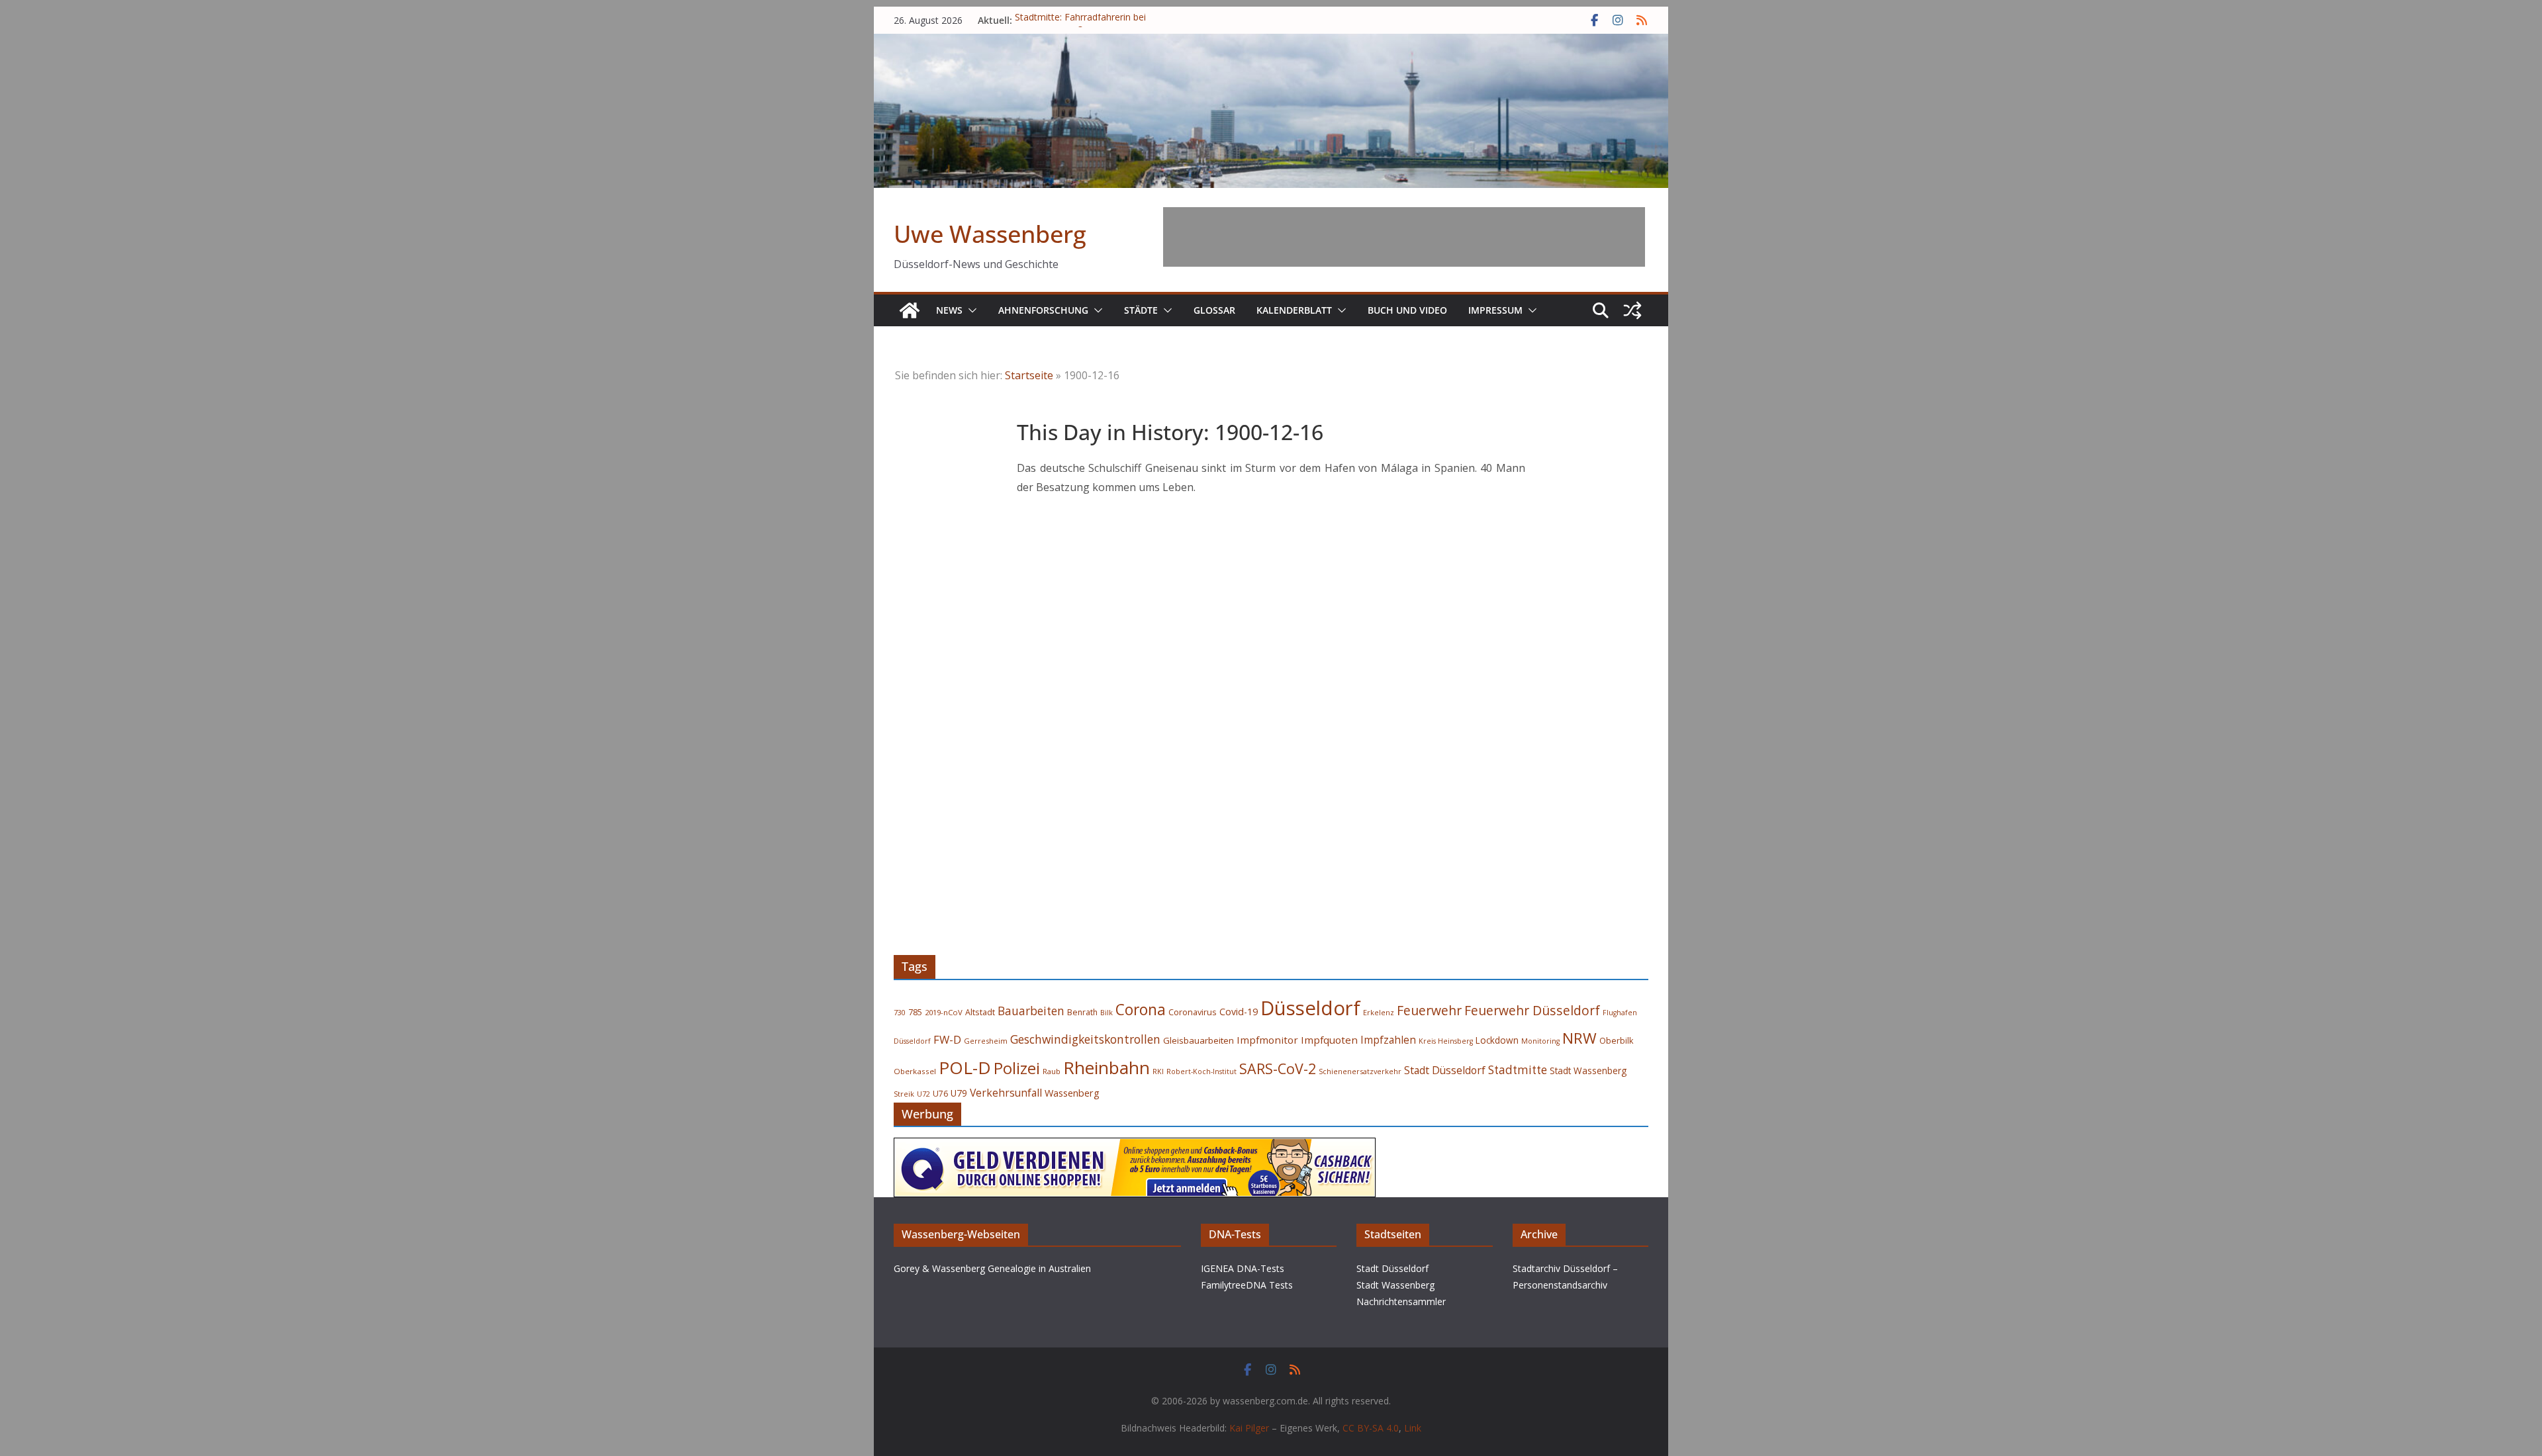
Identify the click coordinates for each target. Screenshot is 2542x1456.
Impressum (1495, 310)
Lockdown (1497, 1040)
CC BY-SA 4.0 (1371, 1428)
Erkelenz (1379, 1012)
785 (915, 1012)
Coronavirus (1193, 1012)
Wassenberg (1072, 1093)
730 (900, 1012)
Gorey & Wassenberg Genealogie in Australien (992, 1268)
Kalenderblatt (1294, 310)
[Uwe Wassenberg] (910, 310)
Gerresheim (986, 1041)
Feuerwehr (1429, 1010)
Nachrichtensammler (1401, 1301)
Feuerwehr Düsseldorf (1532, 1010)
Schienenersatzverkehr (1360, 1071)
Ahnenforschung (1043, 310)
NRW (1579, 1038)
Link (1413, 1428)
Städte (1141, 310)
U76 (940, 1094)
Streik (904, 1094)
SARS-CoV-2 (1278, 1069)
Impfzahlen (1388, 1040)
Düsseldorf (1310, 1008)
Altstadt (980, 1012)
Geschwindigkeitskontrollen (1085, 1039)
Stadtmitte (1518, 1070)
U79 (959, 1093)
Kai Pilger (1249, 1428)
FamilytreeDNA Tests (1247, 1285)
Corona (1141, 1010)
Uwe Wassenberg (990, 234)
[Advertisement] (1404, 237)
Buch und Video (1407, 310)
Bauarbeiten (1031, 1011)
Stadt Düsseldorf (1445, 1070)
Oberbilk (1616, 1041)
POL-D (965, 1068)
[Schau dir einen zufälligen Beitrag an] (1632, 310)
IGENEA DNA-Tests (1243, 1268)
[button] (970, 310)
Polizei (1017, 1068)
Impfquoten (1329, 1040)
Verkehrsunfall (1006, 1093)
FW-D (947, 1039)
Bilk (1106, 1012)
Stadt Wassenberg (1588, 1071)
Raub (1052, 1071)
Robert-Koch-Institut (1201, 1071)
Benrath (1082, 1012)
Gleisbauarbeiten (1199, 1040)
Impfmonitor (1267, 1040)
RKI (1158, 1071)
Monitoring (1540, 1041)
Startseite (1029, 375)
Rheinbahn (1106, 1068)
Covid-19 (1239, 1012)
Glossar (1214, 310)
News (949, 310)
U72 (923, 1094)
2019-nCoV (944, 1012)
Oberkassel (915, 1071)
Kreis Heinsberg (1446, 1041)
